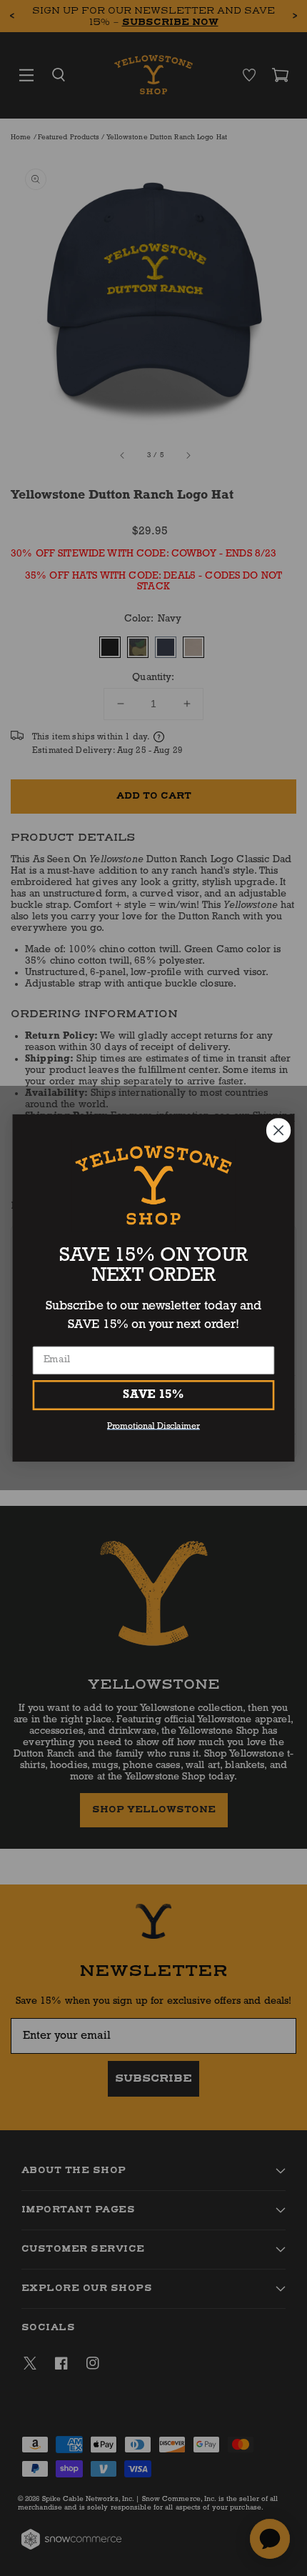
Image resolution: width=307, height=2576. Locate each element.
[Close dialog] (279, 1130)
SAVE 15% (153, 1395)
